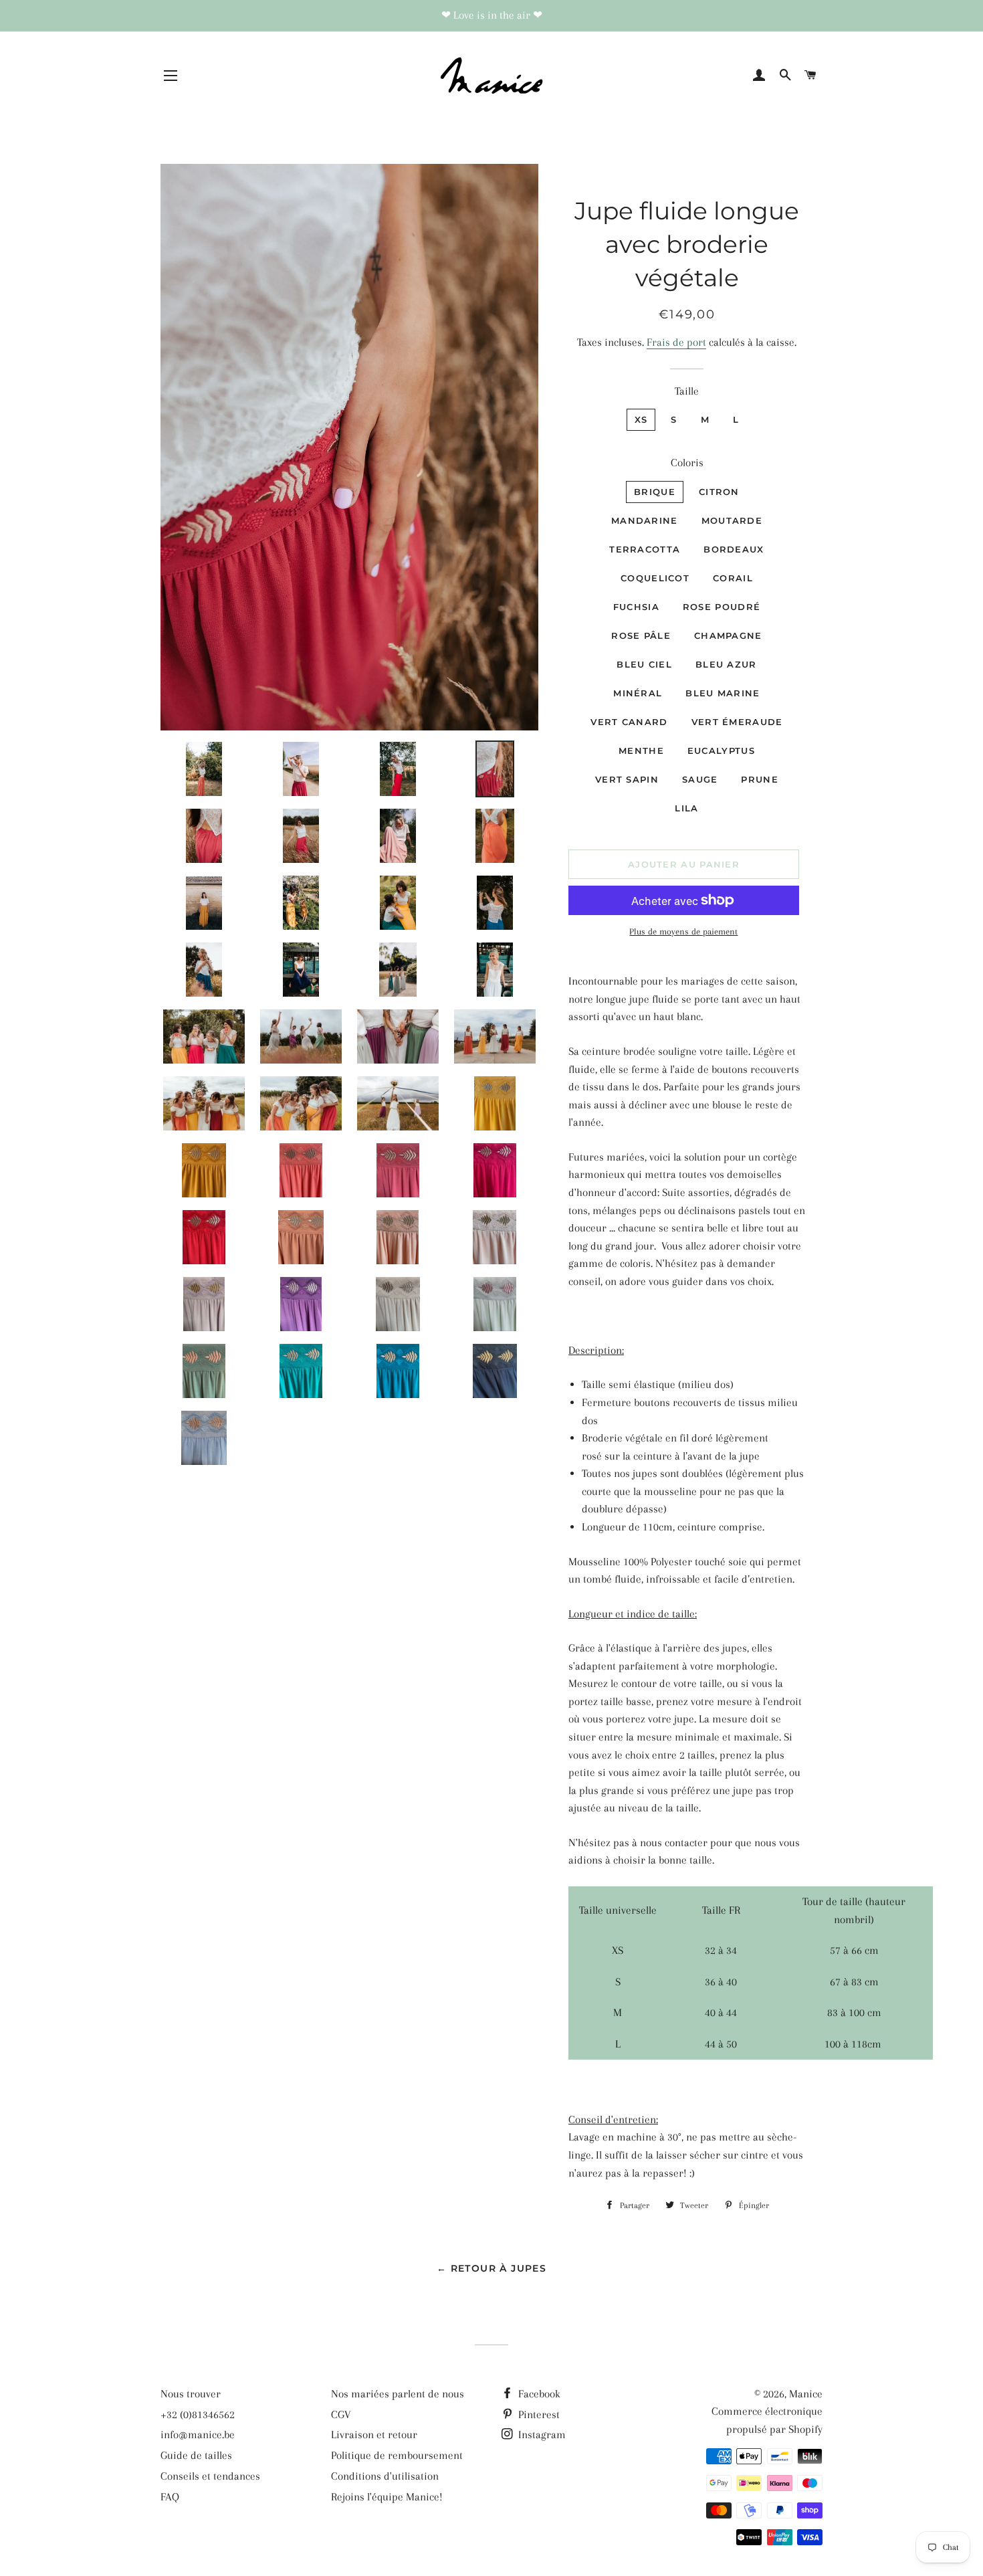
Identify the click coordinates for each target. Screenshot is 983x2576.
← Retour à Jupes (491, 2268)
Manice (806, 2394)
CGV (341, 2414)
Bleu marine (723, 693)
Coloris (687, 463)
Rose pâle (641, 635)
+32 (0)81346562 (198, 2414)
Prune (760, 779)
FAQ (170, 2497)
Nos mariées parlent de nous (398, 2394)
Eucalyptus (721, 751)
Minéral (638, 693)
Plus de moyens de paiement (683, 931)
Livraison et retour (374, 2435)
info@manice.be (198, 2435)
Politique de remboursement (397, 2455)
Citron (719, 492)
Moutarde (732, 520)
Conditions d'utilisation (385, 2476)
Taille (687, 391)
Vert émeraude (737, 722)
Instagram (541, 2435)
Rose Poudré (722, 607)
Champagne (728, 635)
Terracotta (645, 549)
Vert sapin (627, 779)
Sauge (700, 779)
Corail (733, 578)
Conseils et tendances (210, 2476)
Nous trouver (191, 2394)
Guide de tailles (196, 2455)
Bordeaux (734, 549)
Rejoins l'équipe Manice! (387, 2497)
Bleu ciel (644, 664)
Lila (686, 808)
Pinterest (538, 2414)
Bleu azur (726, 664)
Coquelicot (655, 578)
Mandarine (645, 520)
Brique (655, 492)
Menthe (641, 751)
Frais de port (676, 342)
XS (641, 419)
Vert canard (629, 722)
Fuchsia (636, 607)
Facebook (538, 2394)
